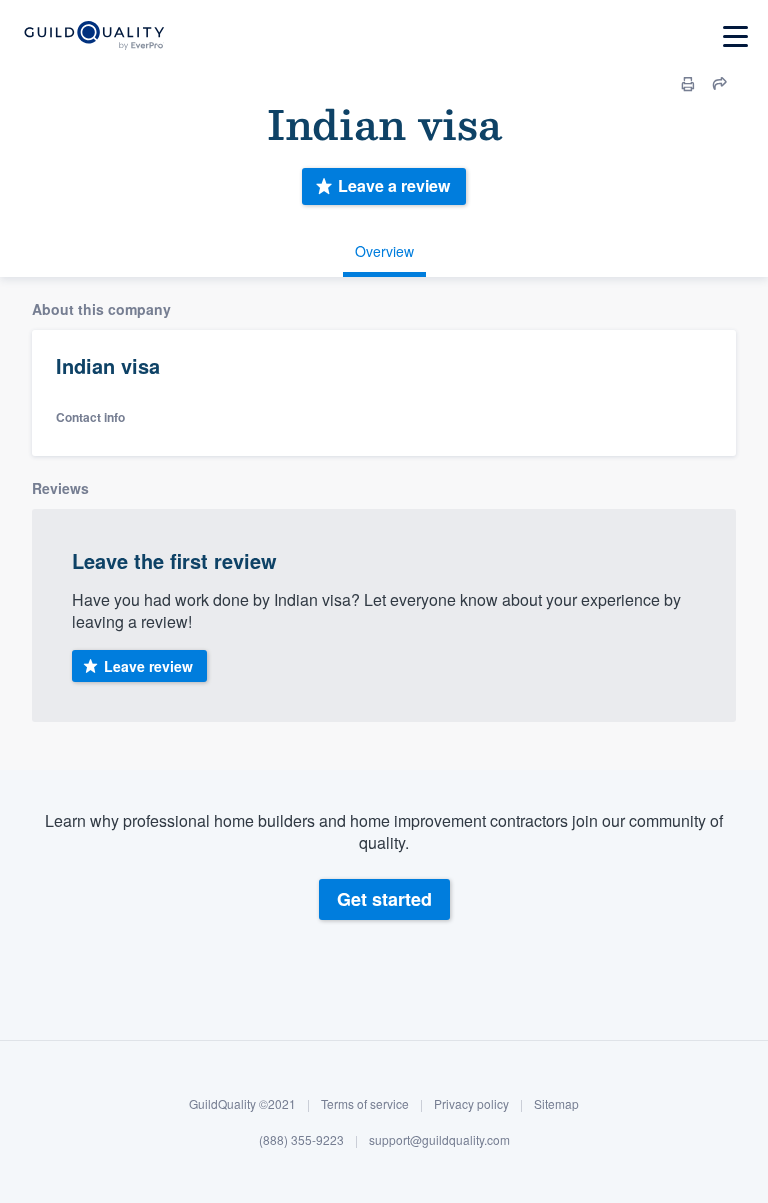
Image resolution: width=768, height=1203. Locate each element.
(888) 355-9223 (301, 1139)
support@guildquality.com (439, 1139)
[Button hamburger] (735, 36)
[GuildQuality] (93, 36)
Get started (384, 899)
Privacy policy (471, 1103)
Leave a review (394, 185)
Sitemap (556, 1103)
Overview (384, 251)
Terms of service (365, 1103)
